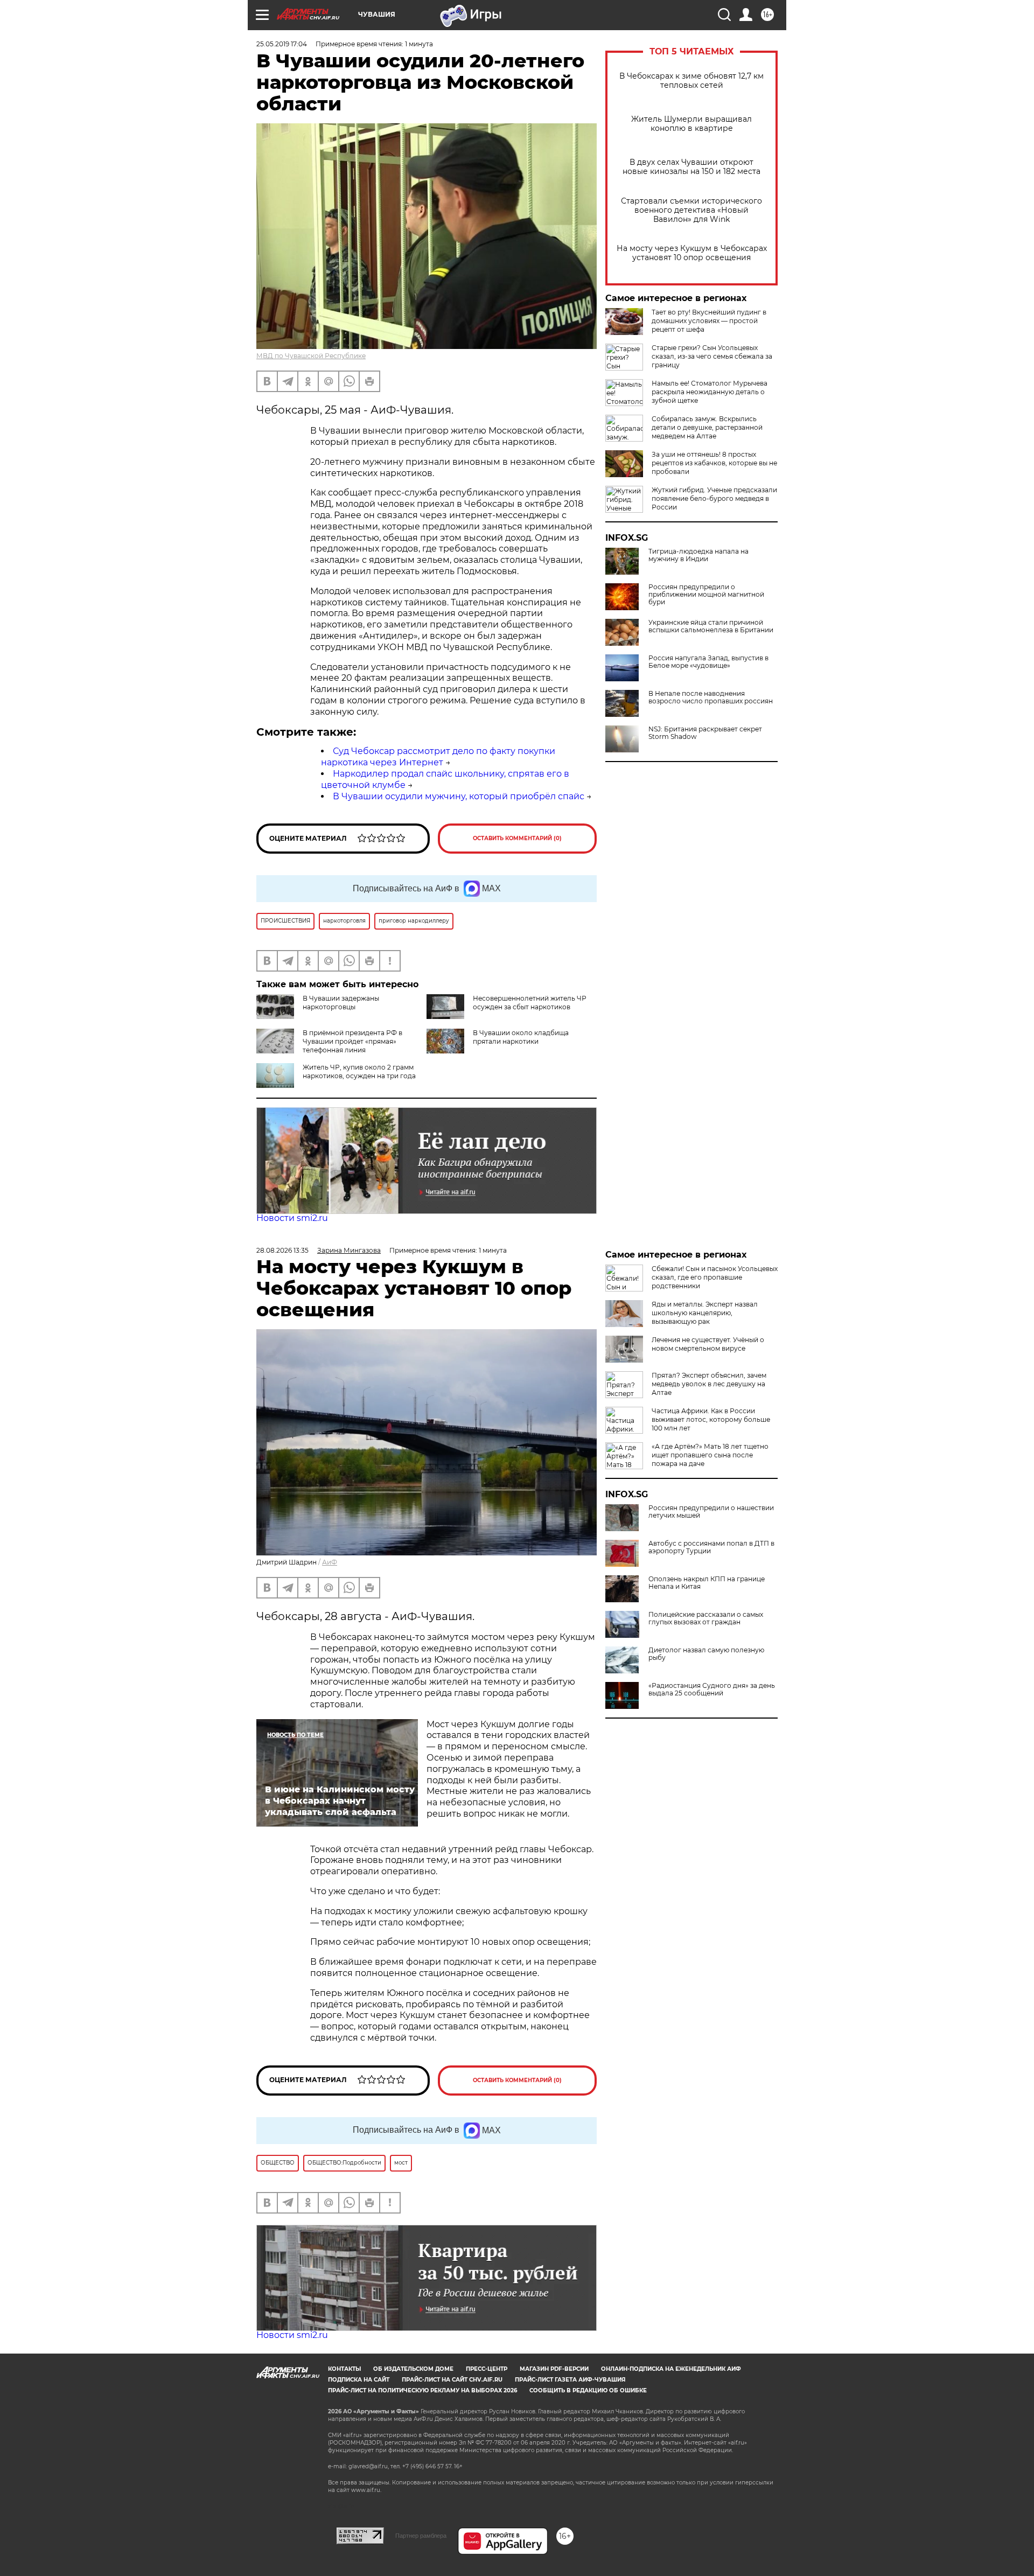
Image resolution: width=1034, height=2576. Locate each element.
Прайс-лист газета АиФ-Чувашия (570, 2380)
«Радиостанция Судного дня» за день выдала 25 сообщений (712, 1690)
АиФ (330, 1562)
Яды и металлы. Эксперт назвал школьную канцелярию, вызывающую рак (705, 1313)
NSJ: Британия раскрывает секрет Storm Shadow (705, 733)
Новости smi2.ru (292, 1218)
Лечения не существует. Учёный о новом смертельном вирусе (708, 1344)
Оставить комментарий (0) (517, 838)
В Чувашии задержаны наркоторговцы (341, 1003)
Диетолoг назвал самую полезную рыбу (706, 1654)
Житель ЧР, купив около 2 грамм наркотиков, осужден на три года (359, 1071)
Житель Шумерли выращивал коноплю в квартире (691, 124)
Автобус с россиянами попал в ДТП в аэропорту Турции (711, 1547)
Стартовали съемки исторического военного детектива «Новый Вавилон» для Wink (691, 210)
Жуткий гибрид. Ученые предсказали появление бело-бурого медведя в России (714, 498)
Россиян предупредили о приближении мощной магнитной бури (706, 595)
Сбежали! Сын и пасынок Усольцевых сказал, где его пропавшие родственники (715, 1277)
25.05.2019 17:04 (282, 44)
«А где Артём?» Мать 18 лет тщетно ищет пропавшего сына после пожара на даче (710, 1455)
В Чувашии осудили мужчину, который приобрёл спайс (459, 796)
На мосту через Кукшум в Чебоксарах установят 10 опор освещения (692, 253)
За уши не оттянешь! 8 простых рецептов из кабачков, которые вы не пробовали (714, 463)
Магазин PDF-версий (554, 2369)
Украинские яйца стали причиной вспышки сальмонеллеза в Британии (711, 626)
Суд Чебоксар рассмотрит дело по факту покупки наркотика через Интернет (438, 757)
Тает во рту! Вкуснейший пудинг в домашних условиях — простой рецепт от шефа (709, 321)
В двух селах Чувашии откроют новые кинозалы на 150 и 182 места (691, 167)
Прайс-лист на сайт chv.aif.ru (452, 2380)
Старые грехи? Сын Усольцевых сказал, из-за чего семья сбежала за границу (712, 356)
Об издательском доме (413, 2369)
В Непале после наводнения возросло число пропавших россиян (711, 697)
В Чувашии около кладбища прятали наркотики (521, 1037)
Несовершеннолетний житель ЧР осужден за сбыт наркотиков (530, 1003)
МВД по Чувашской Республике (311, 356)
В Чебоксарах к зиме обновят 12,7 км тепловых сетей (691, 81)
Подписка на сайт (359, 2380)
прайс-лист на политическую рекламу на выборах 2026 (422, 2390)
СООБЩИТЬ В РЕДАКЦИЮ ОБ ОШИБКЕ (588, 2390)
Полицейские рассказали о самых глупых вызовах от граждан (706, 1618)
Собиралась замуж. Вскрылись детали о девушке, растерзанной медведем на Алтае (707, 427)
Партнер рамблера (421, 2536)
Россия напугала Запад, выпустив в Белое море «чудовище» (708, 662)
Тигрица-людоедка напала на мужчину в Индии (698, 555)
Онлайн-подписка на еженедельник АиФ (671, 2369)
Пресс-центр (487, 2369)
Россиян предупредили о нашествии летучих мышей (711, 1512)
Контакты (344, 2369)
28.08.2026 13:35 (282, 1250)
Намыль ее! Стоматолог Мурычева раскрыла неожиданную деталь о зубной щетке (710, 392)
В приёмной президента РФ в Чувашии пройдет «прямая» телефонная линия (352, 1041)
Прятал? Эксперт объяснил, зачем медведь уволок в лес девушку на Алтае (709, 1384)
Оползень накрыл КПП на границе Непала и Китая (707, 1583)
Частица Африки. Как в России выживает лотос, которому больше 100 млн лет (711, 1419)
